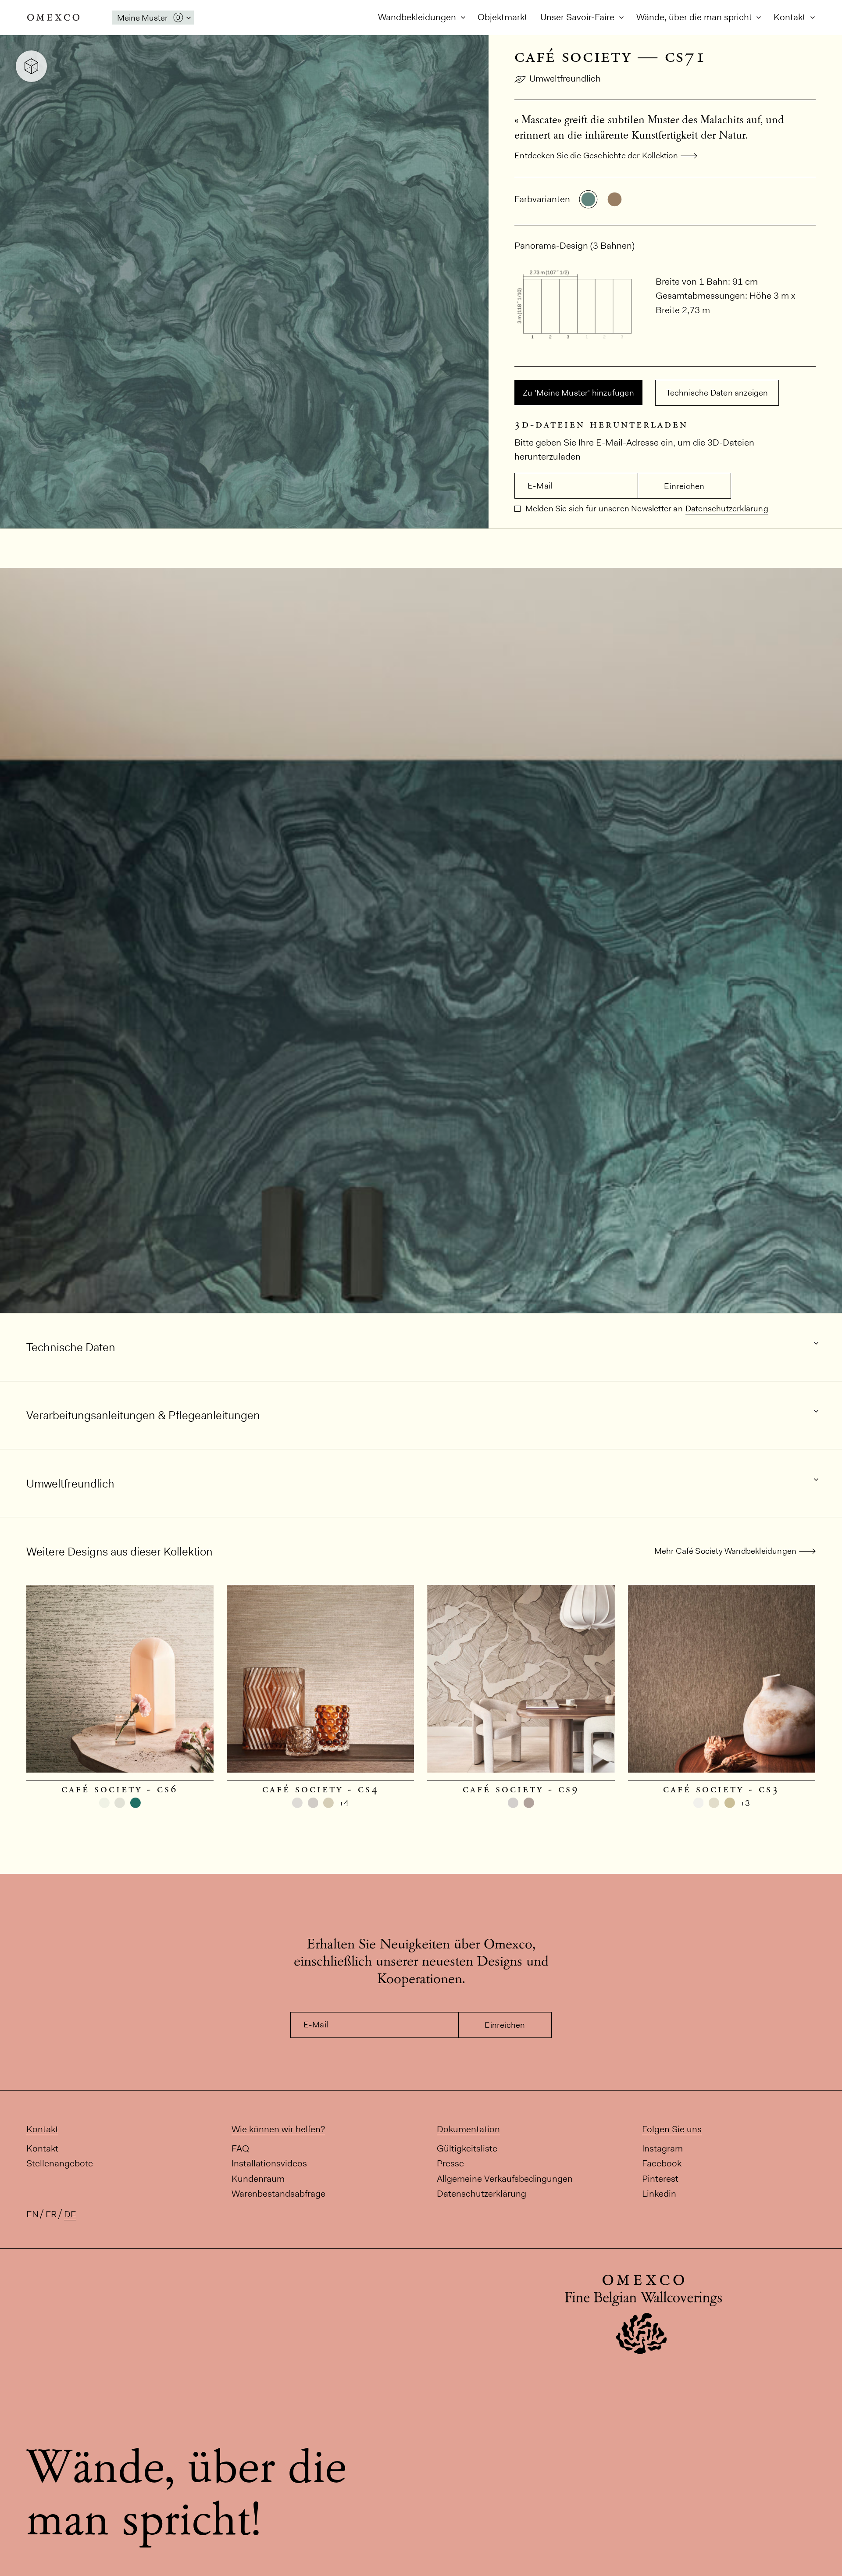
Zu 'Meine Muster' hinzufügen (578, 393)
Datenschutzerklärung (727, 508)
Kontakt (791, 17)
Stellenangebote (60, 2163)
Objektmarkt (503, 17)
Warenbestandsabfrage (278, 2193)
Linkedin (659, 2193)
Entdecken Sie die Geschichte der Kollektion (596, 155)
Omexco (54, 18)
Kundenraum (258, 2178)
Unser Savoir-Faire (578, 17)
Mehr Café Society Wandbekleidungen (726, 1551)
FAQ (240, 2148)
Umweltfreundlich (565, 78)
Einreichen (684, 486)
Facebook (662, 2163)
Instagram (662, 2148)
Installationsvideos (269, 2163)
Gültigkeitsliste (467, 2148)
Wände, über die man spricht (695, 17)
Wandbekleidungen (418, 17)
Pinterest (660, 2178)
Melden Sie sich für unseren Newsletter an (603, 508)
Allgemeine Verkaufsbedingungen (505, 2178)
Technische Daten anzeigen (717, 393)
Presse (450, 2163)
